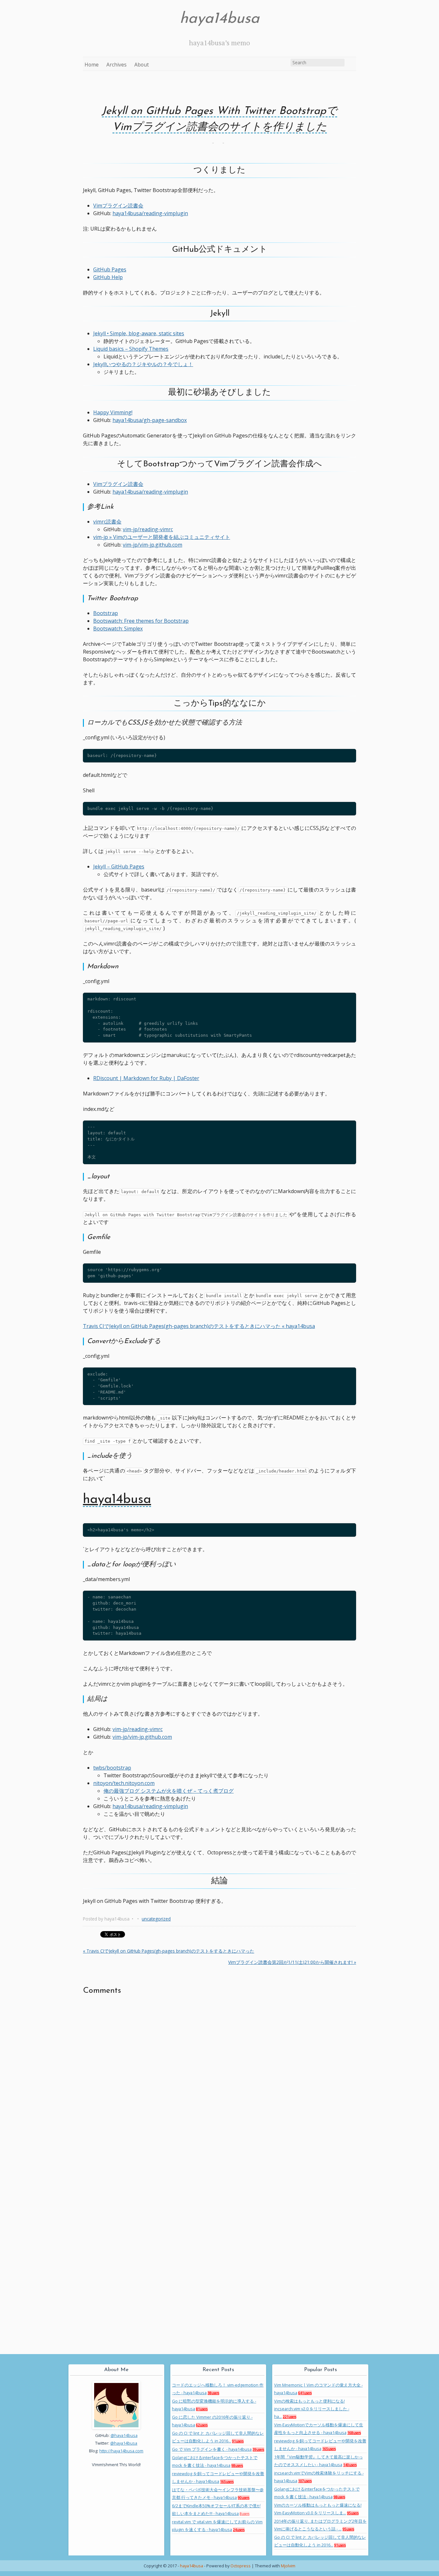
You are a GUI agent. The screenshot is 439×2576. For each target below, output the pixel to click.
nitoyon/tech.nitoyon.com (124, 1783)
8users (245, 2514)
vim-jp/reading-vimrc (148, 529)
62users (202, 2425)
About (142, 65)
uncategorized (156, 1919)
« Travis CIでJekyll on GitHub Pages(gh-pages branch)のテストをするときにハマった (169, 1951)
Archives (116, 65)
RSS (351, 64)
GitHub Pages (110, 269)
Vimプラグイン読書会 (118, 206)
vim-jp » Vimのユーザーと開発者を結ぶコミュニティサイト (162, 537)
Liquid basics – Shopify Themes (131, 349)
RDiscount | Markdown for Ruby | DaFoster (146, 1078)
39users (258, 2449)
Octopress (241, 2566)
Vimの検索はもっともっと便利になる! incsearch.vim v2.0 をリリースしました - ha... (312, 2409)
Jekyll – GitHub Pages (119, 866)
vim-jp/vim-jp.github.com (152, 545)
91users (238, 2441)
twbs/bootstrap (112, 1768)
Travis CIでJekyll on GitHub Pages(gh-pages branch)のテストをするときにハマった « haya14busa (199, 1326)
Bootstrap (106, 613)
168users (354, 2433)
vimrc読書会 (107, 522)
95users (353, 2513)
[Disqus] (219, 2084)
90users (244, 2498)
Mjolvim (288, 2566)
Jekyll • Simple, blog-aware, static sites (139, 333)
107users (305, 2481)
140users (350, 2465)
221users (290, 2417)
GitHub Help (108, 277)
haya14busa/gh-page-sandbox (150, 420)
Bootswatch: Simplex (118, 629)
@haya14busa (124, 2435)
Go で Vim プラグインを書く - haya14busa (212, 2449)
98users (237, 2466)
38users (213, 2393)
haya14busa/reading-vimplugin (150, 213)
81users (202, 2409)
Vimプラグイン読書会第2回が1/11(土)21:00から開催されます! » (292, 1962)
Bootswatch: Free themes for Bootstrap (141, 621)
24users (239, 2530)
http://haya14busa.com (121, 2451)
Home (92, 65)
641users (305, 2393)
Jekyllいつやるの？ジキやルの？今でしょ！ (143, 364)
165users (227, 2482)
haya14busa (219, 19)
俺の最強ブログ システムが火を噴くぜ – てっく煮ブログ (169, 1791)
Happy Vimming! (113, 412)
